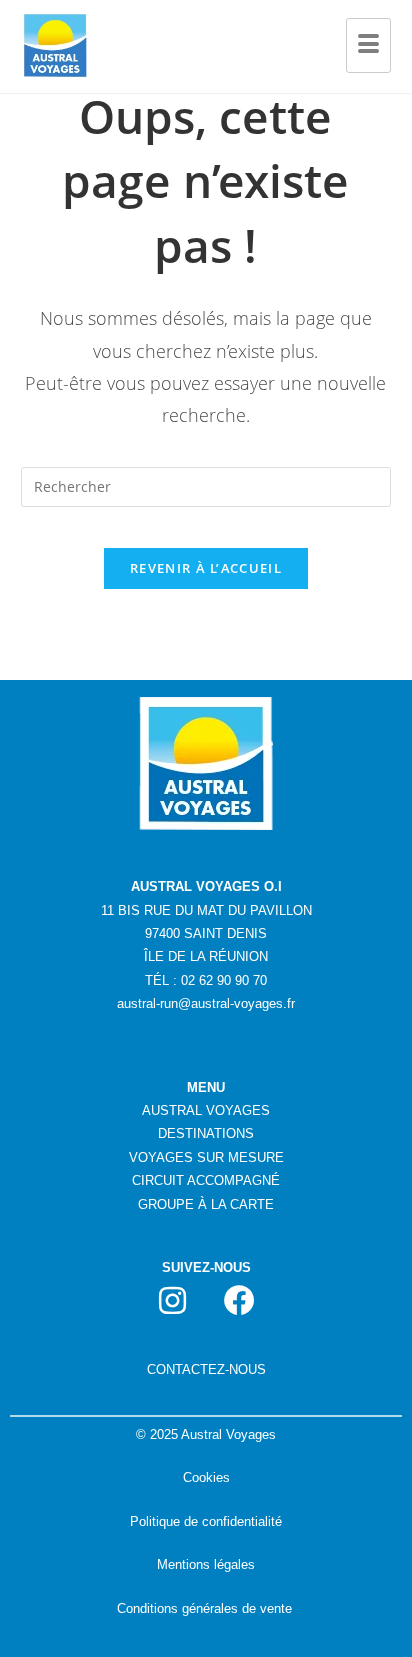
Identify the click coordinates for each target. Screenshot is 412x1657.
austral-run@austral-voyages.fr (206, 1003)
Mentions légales (206, 1564)
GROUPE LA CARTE (206, 1204)
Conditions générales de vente (204, 1608)
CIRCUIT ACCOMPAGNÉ (206, 1180)
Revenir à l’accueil (206, 568)
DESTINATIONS (206, 1133)
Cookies (206, 1477)
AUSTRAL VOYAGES (206, 1110)
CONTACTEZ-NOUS (206, 1369)
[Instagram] (173, 1300)
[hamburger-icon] (368, 46)
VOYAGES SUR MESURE (206, 1157)
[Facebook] (240, 1300)
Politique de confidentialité (206, 1521)
